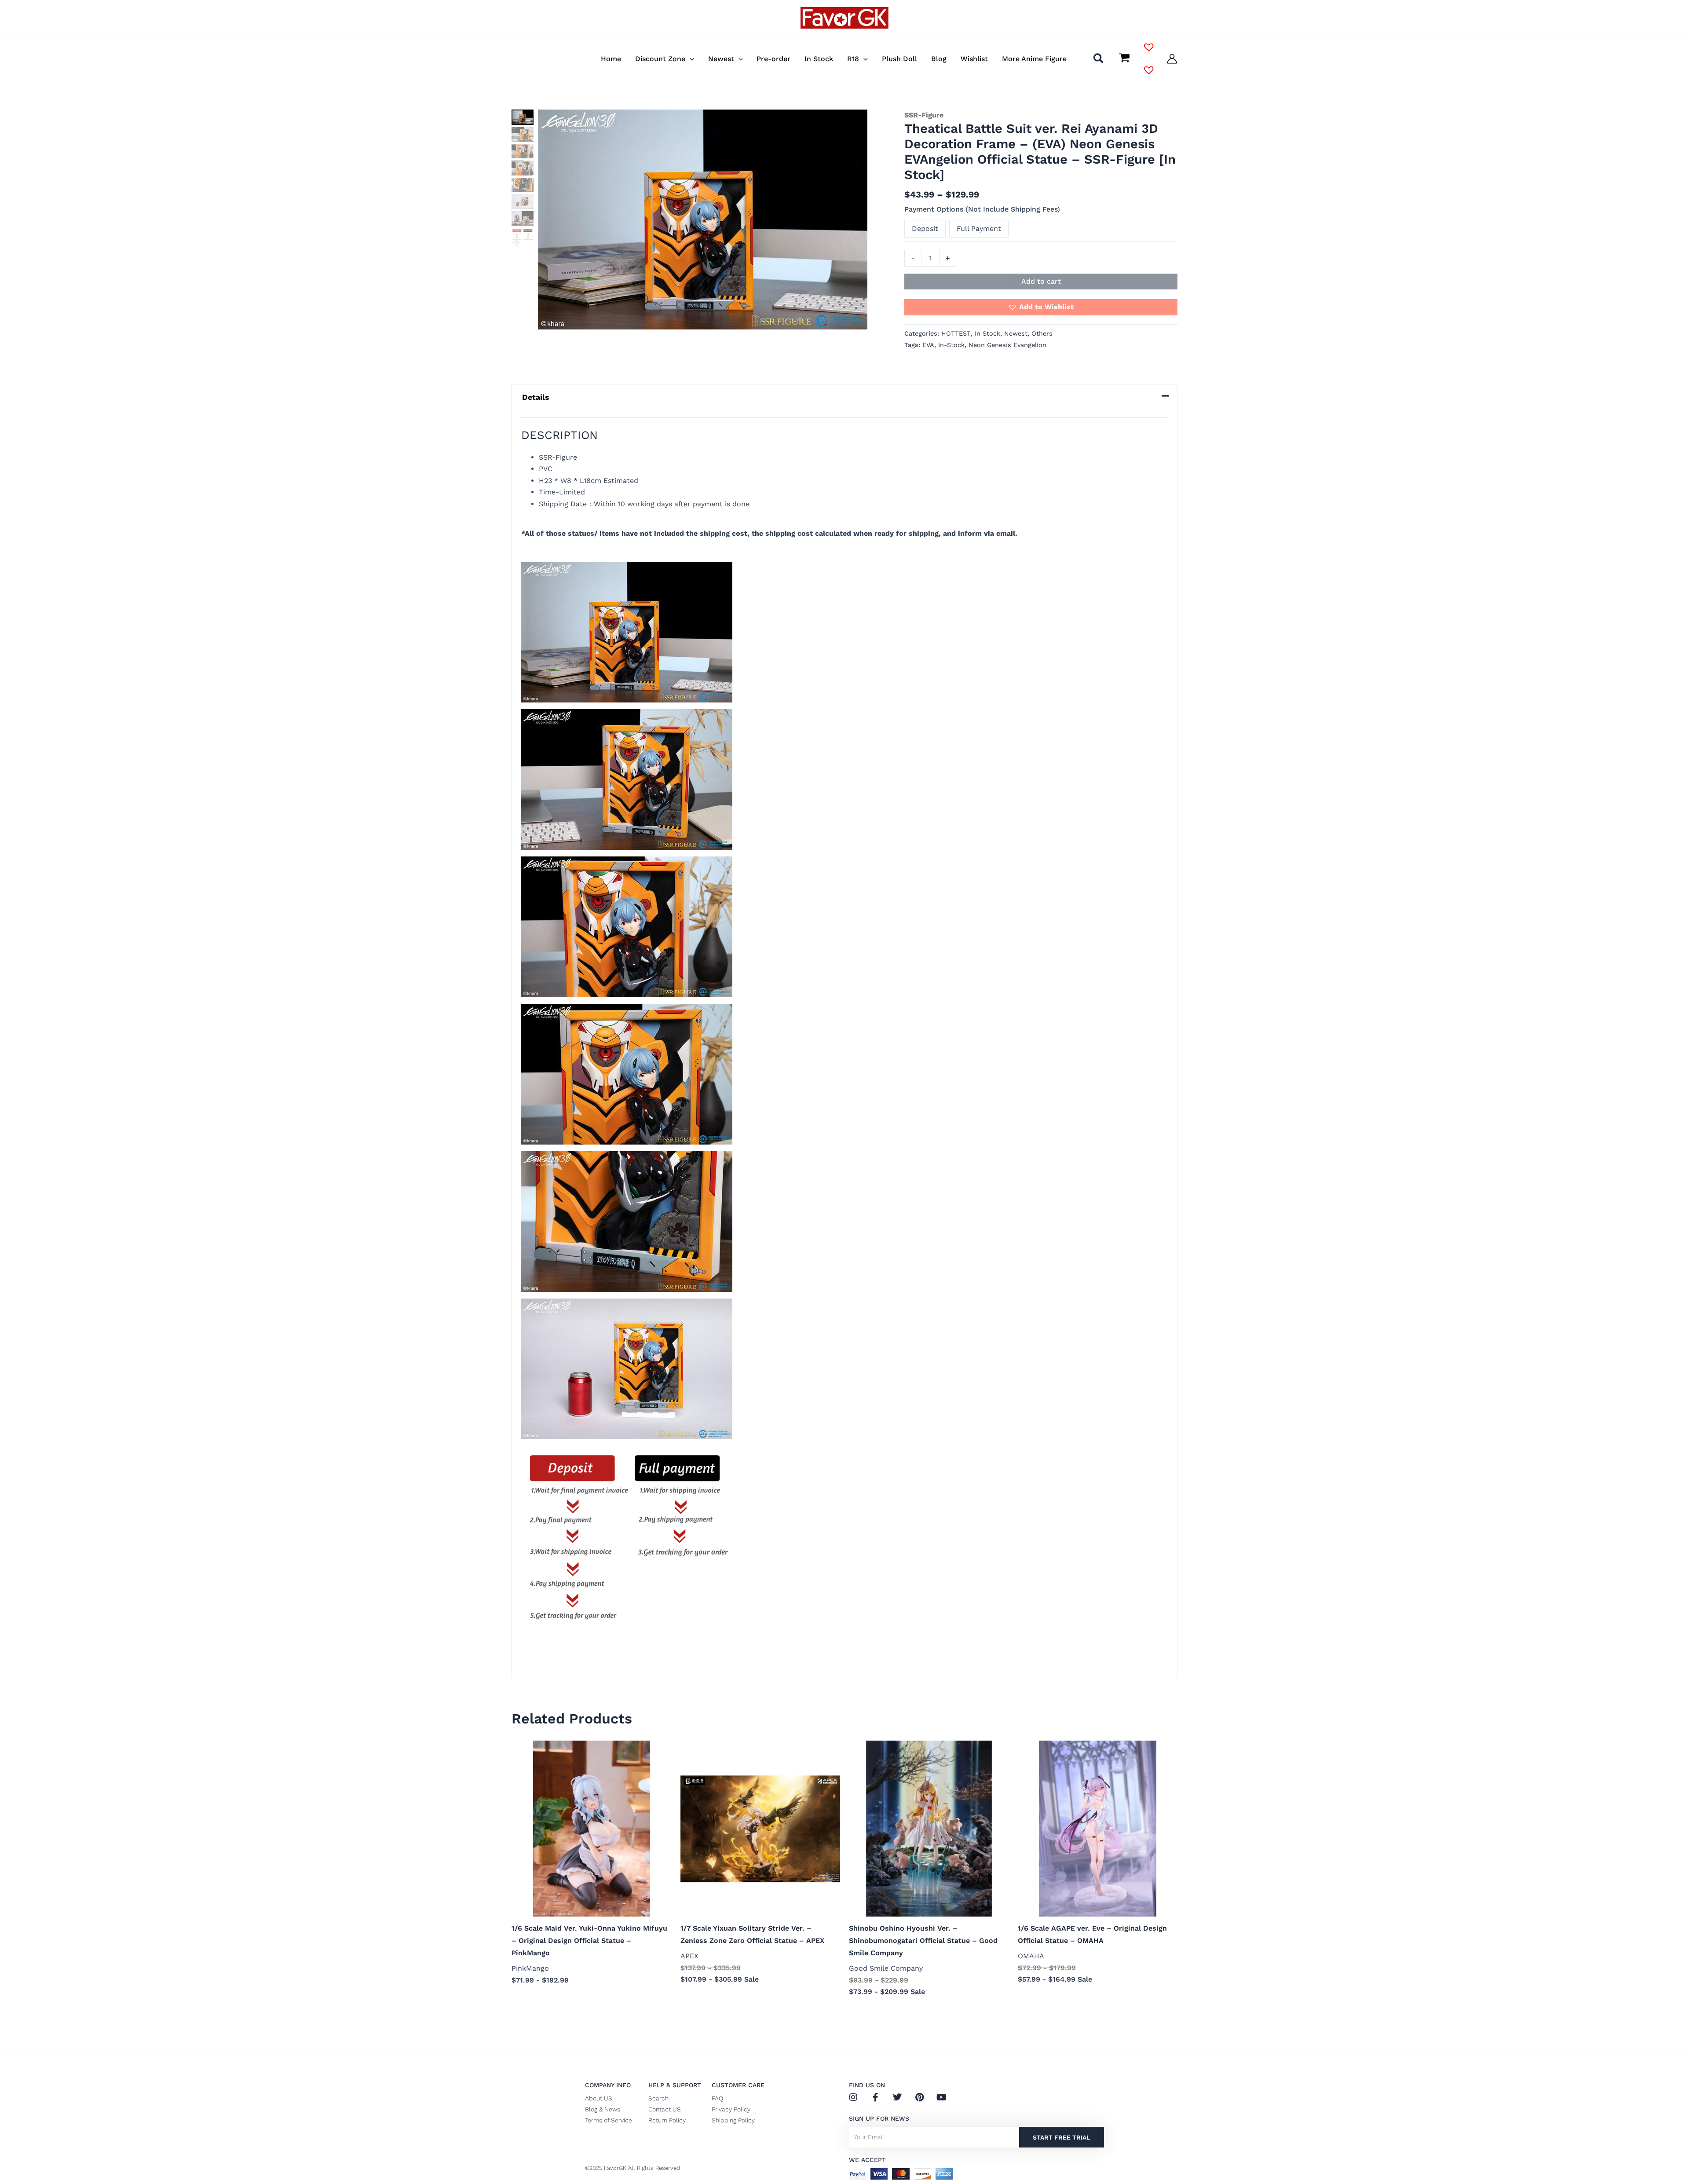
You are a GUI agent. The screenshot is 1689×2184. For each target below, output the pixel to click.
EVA (928, 345)
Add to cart (1041, 281)
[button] (690, 59)
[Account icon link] (1172, 59)
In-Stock (951, 345)
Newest (1016, 333)
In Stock (987, 333)
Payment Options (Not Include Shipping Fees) (982, 209)
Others (1042, 333)
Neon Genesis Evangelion (1007, 345)
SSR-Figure (924, 115)
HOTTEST (956, 333)
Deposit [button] (925, 229)
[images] (703, 219)
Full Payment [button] (979, 229)
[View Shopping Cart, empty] (1124, 59)
